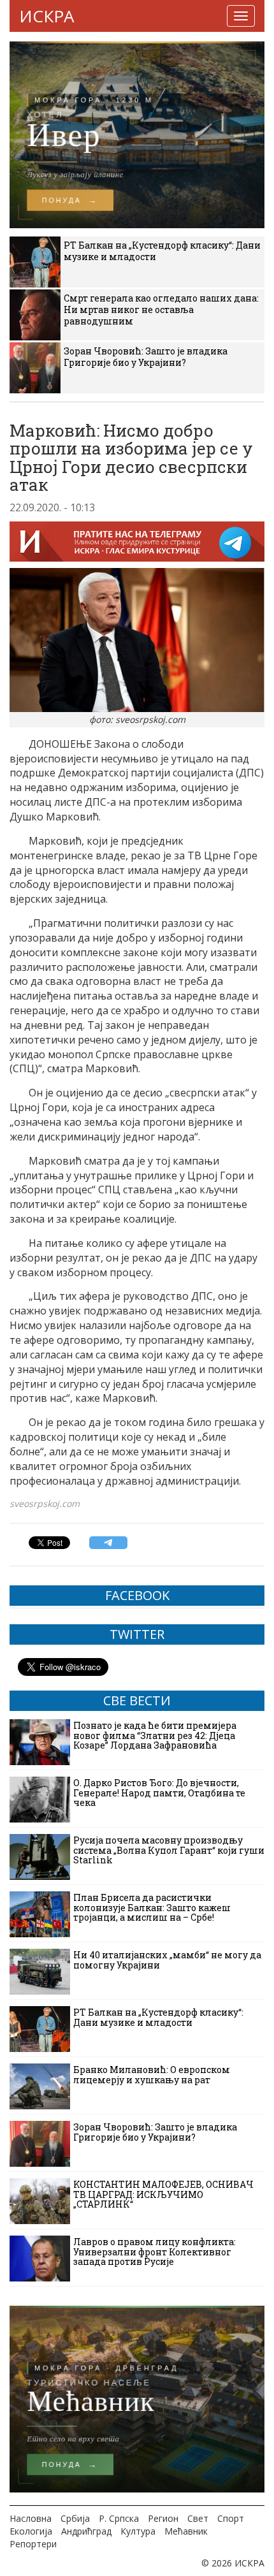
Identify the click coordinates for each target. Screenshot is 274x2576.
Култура (138, 2531)
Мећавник (186, 2531)
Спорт (231, 2518)
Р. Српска (119, 2518)
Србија (75, 2518)
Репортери (33, 2544)
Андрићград (86, 2531)
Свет (198, 2518)
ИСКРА (47, 16)
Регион (163, 2518)
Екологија (31, 2531)
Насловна (31, 2518)
